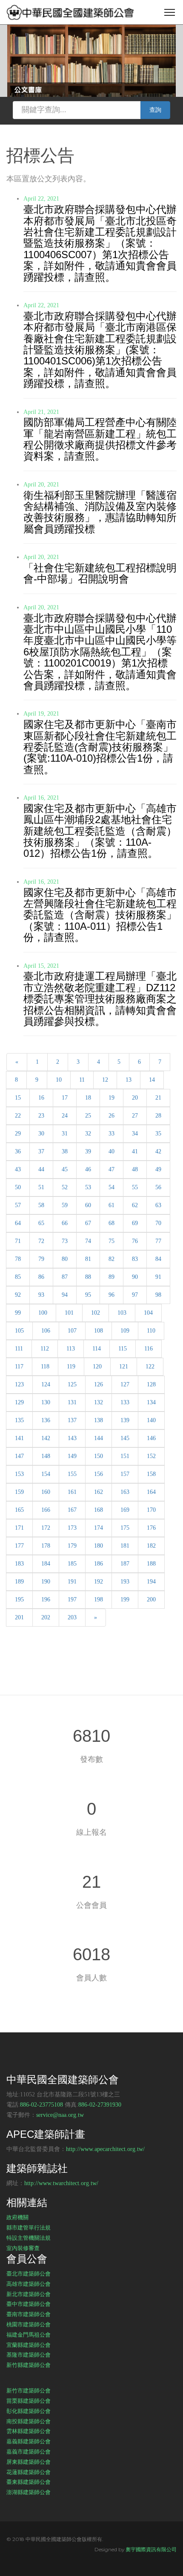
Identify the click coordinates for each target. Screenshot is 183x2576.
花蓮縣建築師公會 (29, 2472)
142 (46, 1438)
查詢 (155, 110)
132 (99, 1402)
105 (19, 1331)
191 (72, 1582)
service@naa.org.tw (60, 2115)
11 (82, 1080)
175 (125, 1528)
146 (151, 1438)
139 (125, 1420)
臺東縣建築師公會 (29, 2482)
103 (122, 1313)
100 (43, 1313)
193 (125, 1582)
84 (158, 1259)
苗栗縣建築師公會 (29, 2401)
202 (46, 1617)
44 (41, 1169)
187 (125, 1564)
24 (65, 1116)
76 (135, 1241)
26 (112, 1116)
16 (41, 1098)
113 (71, 1349)
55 (135, 1187)
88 (88, 1277)
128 (151, 1384)
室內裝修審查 (23, 2248)
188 (151, 1564)
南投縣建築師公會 (29, 2421)
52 (65, 1187)
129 (19, 1402)
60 (88, 1205)
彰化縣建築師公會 (29, 2411)
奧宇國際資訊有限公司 (151, 2549)
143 (72, 1438)
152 (151, 1456)
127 (125, 1384)
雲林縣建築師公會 (29, 2431)
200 (151, 1599)
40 (112, 1151)
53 (88, 1187)
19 (112, 1098)
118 (45, 1367)
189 (19, 1582)
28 (158, 1116)
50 (18, 1187)
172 (46, 1528)
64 (18, 1223)
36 (18, 1151)
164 (151, 1492)
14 (152, 1080)
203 (72, 1617)
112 (45, 1349)
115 (123, 1349)
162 (99, 1492)
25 (88, 1116)
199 (125, 1599)
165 (19, 1510)
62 (135, 1205)
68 (112, 1223)
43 (18, 1169)
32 (88, 1134)
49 (158, 1169)
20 (135, 1098)
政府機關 (17, 2217)
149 (72, 1456)
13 (129, 1080)
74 (88, 1241)
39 (88, 1151)
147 (19, 1456)
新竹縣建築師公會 (29, 2365)
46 (88, 1169)
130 (46, 1402)
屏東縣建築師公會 (29, 2462)
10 (59, 1080)
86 (41, 1277)
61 (112, 1205)
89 (112, 1277)
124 (46, 1384)
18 (88, 1098)
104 (148, 1313)
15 (18, 1098)
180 (99, 1546)
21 (158, 1098)
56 (158, 1187)
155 (72, 1474)
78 (18, 1259)
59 (65, 1205)
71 (18, 1241)
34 (135, 1134)
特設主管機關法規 (29, 2238)
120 (97, 1367)
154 (46, 1474)
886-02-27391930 (100, 2105)
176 (151, 1528)
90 (135, 1277)
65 (41, 1223)
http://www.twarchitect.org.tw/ (61, 2183)
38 (65, 1151)
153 (19, 1474)
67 (88, 1223)
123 (19, 1384)
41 (135, 1151)
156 (99, 1474)
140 (151, 1420)
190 (46, 1582)
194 (151, 1582)
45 (65, 1169)
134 (151, 1402)
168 (99, 1510)
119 (71, 1367)
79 (41, 1259)
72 (41, 1241)
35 (158, 1134)
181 (125, 1546)
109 (125, 1331)
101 (69, 1313)
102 (96, 1313)
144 (99, 1438)
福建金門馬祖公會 (29, 2334)
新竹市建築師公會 (29, 2390)
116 (149, 1349)
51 (41, 1187)
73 (65, 1241)
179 (72, 1546)
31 (65, 1134)
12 (105, 1080)
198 (99, 1599)
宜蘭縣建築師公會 (29, 2345)
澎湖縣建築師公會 (29, 2492)
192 (99, 1582)
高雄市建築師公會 (29, 2284)
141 (19, 1438)
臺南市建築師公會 (29, 2314)
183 (19, 1564)
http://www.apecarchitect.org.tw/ (105, 2149)
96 (112, 1295)
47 (112, 1169)
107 (72, 1331)
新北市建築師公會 (29, 2294)
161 (72, 1492)
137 (72, 1420)
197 (72, 1599)
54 (112, 1187)
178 (46, 1546)
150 (99, 1456)
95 (88, 1295)
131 (72, 1402)
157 (125, 1474)
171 (19, 1528)
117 (19, 1367)
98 (158, 1295)
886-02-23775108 (41, 2105)
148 (46, 1456)
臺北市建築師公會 (29, 2273)
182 (151, 1546)
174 (99, 1528)
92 (18, 1295)
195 (19, 1599)
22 (18, 1116)
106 (46, 1331)
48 (135, 1169)
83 (135, 1259)
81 (88, 1259)
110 (151, 1331)
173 (72, 1528)
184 (46, 1564)
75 (112, 1241)
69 (135, 1223)
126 (99, 1384)
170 (151, 1510)
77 (158, 1241)
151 (125, 1456)
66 (65, 1223)
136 (46, 1420)
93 (41, 1295)
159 (19, 1492)
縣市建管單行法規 (29, 2227)
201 (19, 1617)
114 (97, 1349)
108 (99, 1331)
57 (18, 1205)
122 (150, 1367)
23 (41, 1116)
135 (19, 1420)
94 (65, 1295)
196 (46, 1599)
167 (72, 1510)
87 (65, 1277)
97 (135, 1295)
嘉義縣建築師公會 (29, 2441)
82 (112, 1259)
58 (41, 1205)
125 (72, 1384)
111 (19, 1349)
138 (99, 1420)
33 (112, 1134)
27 (135, 1116)
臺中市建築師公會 (29, 2304)
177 (19, 1546)
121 (124, 1367)
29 (18, 1134)
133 (125, 1402)
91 (158, 1277)
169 (125, 1510)
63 (158, 1205)
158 (151, 1474)
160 (46, 1492)
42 (158, 1151)
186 (99, 1564)
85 (18, 1277)
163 (125, 1492)
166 (46, 1510)
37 (41, 1151)
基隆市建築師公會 (29, 2355)
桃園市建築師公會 (29, 2324)
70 (158, 1223)
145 (125, 1438)
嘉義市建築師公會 (29, 2451)
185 (72, 1564)
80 (65, 1259)
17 (65, 1098)
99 (18, 1313)
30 (41, 1134)
